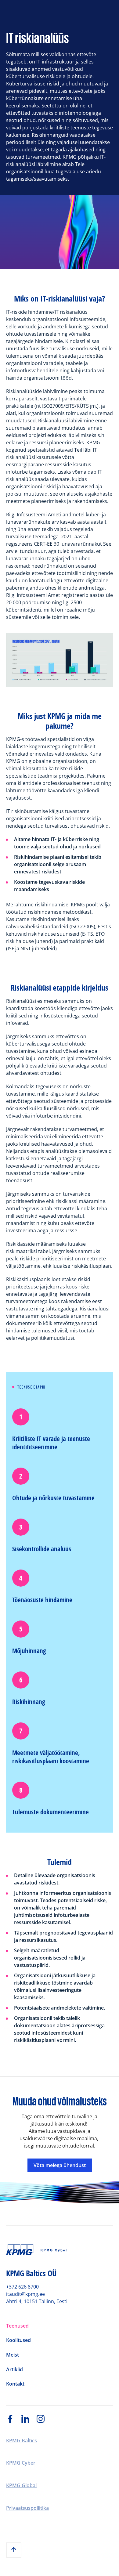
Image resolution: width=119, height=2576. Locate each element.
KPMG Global (21, 2486)
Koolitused (18, 2340)
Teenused (17, 2326)
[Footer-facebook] (14, 2419)
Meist (13, 2355)
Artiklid (14, 2370)
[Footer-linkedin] (29, 2419)
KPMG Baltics (22, 2441)
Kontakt (15, 2384)
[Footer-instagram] (44, 2419)
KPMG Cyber (21, 2463)
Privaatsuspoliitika (27, 2508)
